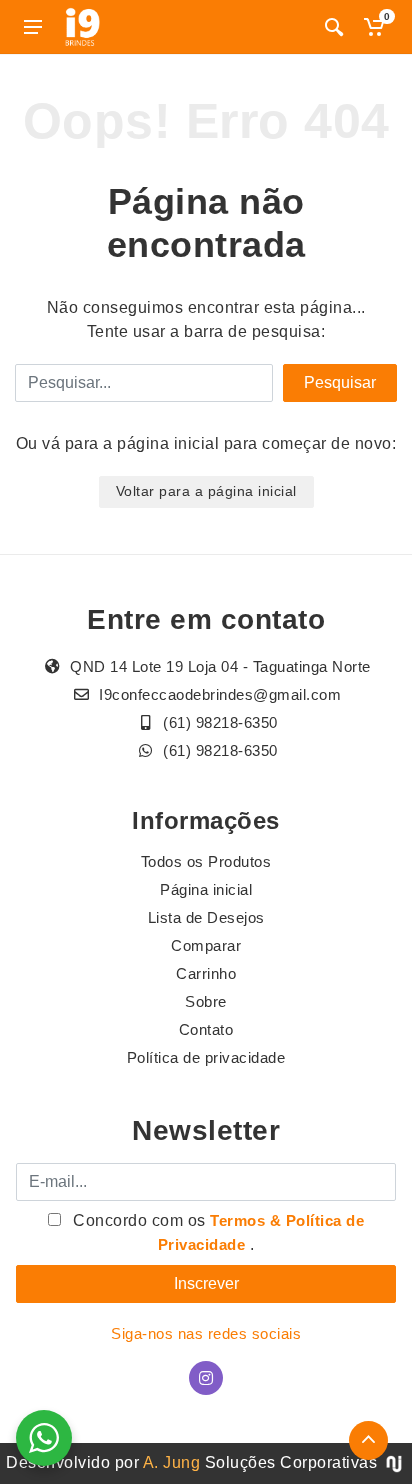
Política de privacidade (206, 1057)
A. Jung (172, 1462)
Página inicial (206, 889)
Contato (206, 1029)
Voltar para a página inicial (206, 491)
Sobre (206, 1001)
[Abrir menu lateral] (33, 27)
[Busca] (334, 27)
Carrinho (206, 973)
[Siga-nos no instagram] (206, 1378)
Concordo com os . (217, 1232)
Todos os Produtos (206, 861)
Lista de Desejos (206, 917)
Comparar (206, 945)
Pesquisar (340, 382)
